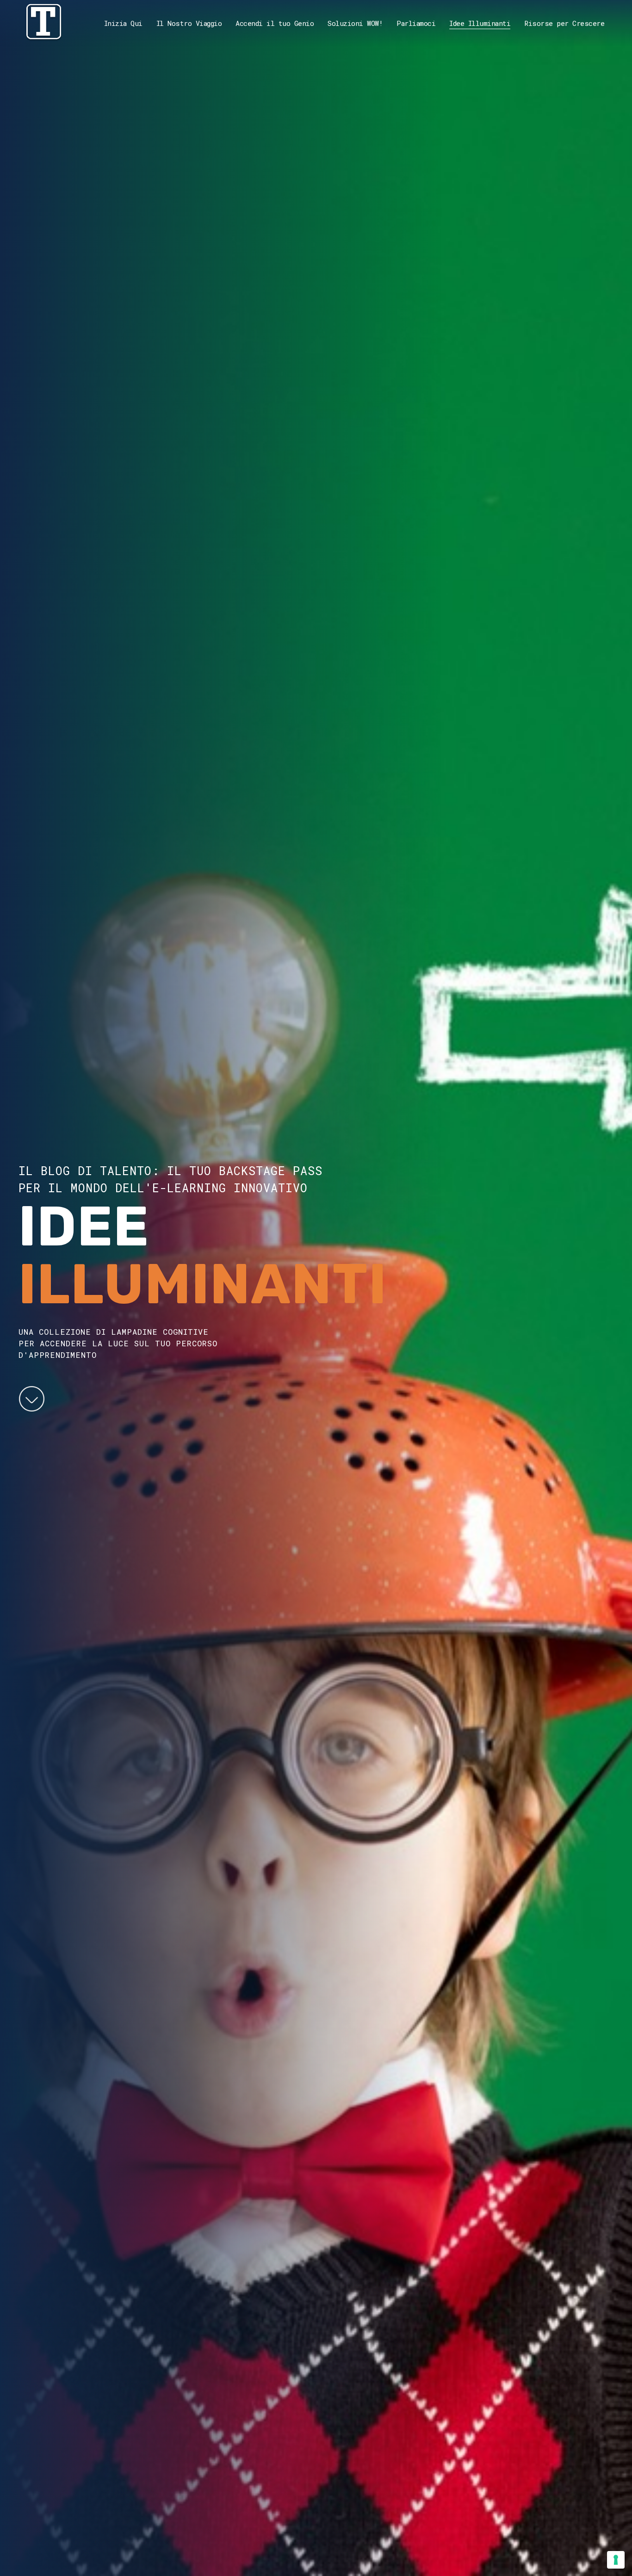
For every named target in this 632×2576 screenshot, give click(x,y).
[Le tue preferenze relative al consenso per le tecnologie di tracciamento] (616, 2560)
